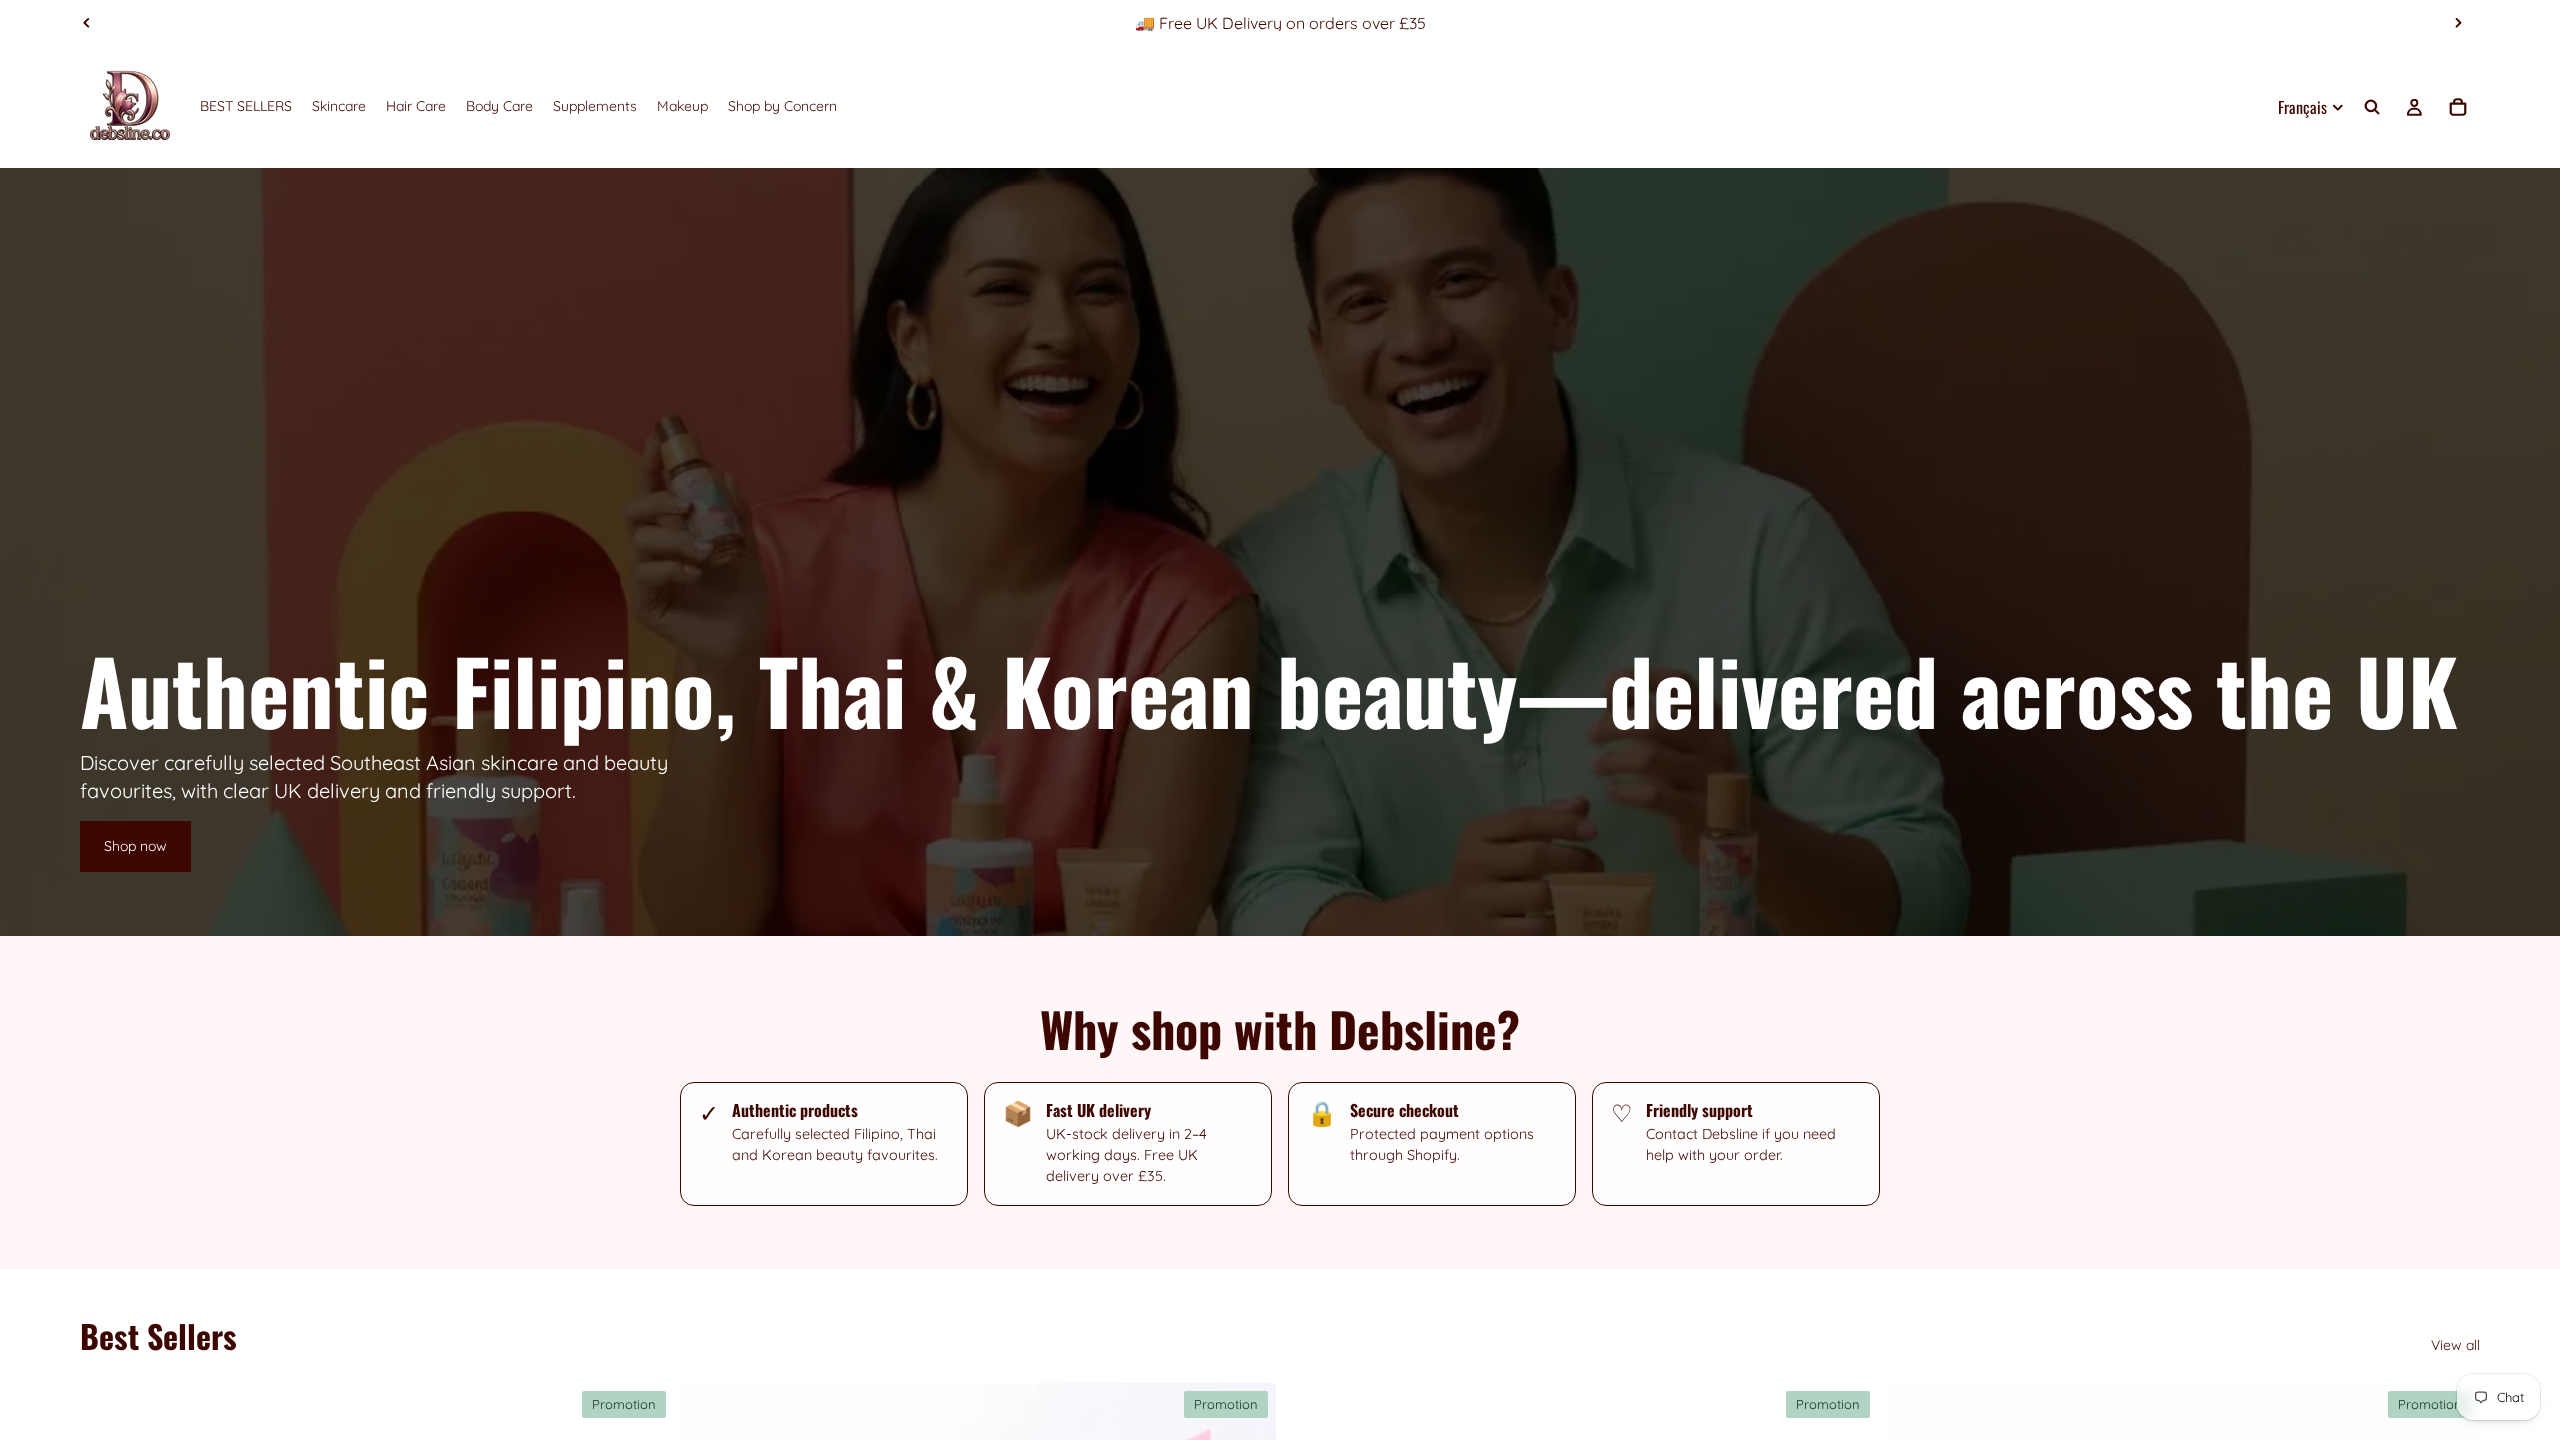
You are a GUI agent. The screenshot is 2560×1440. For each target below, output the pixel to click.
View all (2455, 1345)
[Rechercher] (2372, 107)
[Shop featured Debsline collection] (1280, 552)
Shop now (135, 846)
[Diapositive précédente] (87, 23)
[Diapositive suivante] (2458, 23)
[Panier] (2458, 107)
